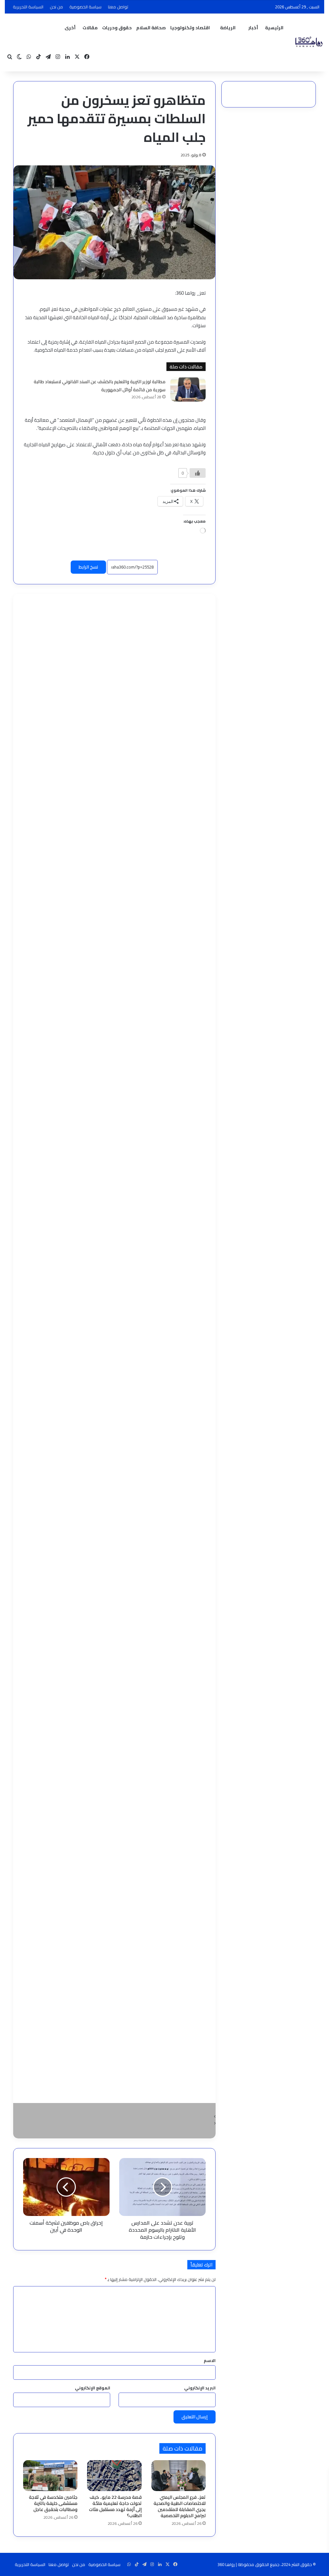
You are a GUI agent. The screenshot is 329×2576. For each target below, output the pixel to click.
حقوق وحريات (117, 28)
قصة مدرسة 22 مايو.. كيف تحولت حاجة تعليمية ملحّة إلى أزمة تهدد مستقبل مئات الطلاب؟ (115, 2506)
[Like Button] (198, 473)
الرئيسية (274, 28)
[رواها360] (308, 42)
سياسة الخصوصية (85, 7)
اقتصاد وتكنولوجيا (190, 28)
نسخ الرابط (88, 567)
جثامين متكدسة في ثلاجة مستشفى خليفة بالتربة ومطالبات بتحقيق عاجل (53, 2503)
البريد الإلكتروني (200, 2388)
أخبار (253, 28)
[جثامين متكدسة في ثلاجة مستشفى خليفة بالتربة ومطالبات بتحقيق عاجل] (50, 2476)
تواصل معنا (118, 7)
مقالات (90, 28)
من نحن (56, 7)
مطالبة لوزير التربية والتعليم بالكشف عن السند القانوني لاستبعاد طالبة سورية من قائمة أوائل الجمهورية (100, 386)
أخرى (70, 28)
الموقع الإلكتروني (93, 2388)
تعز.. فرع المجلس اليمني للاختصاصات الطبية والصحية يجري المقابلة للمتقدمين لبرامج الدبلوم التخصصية (180, 2506)
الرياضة (228, 28)
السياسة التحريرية (28, 7)
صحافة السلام (151, 28)
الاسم (210, 2360)
